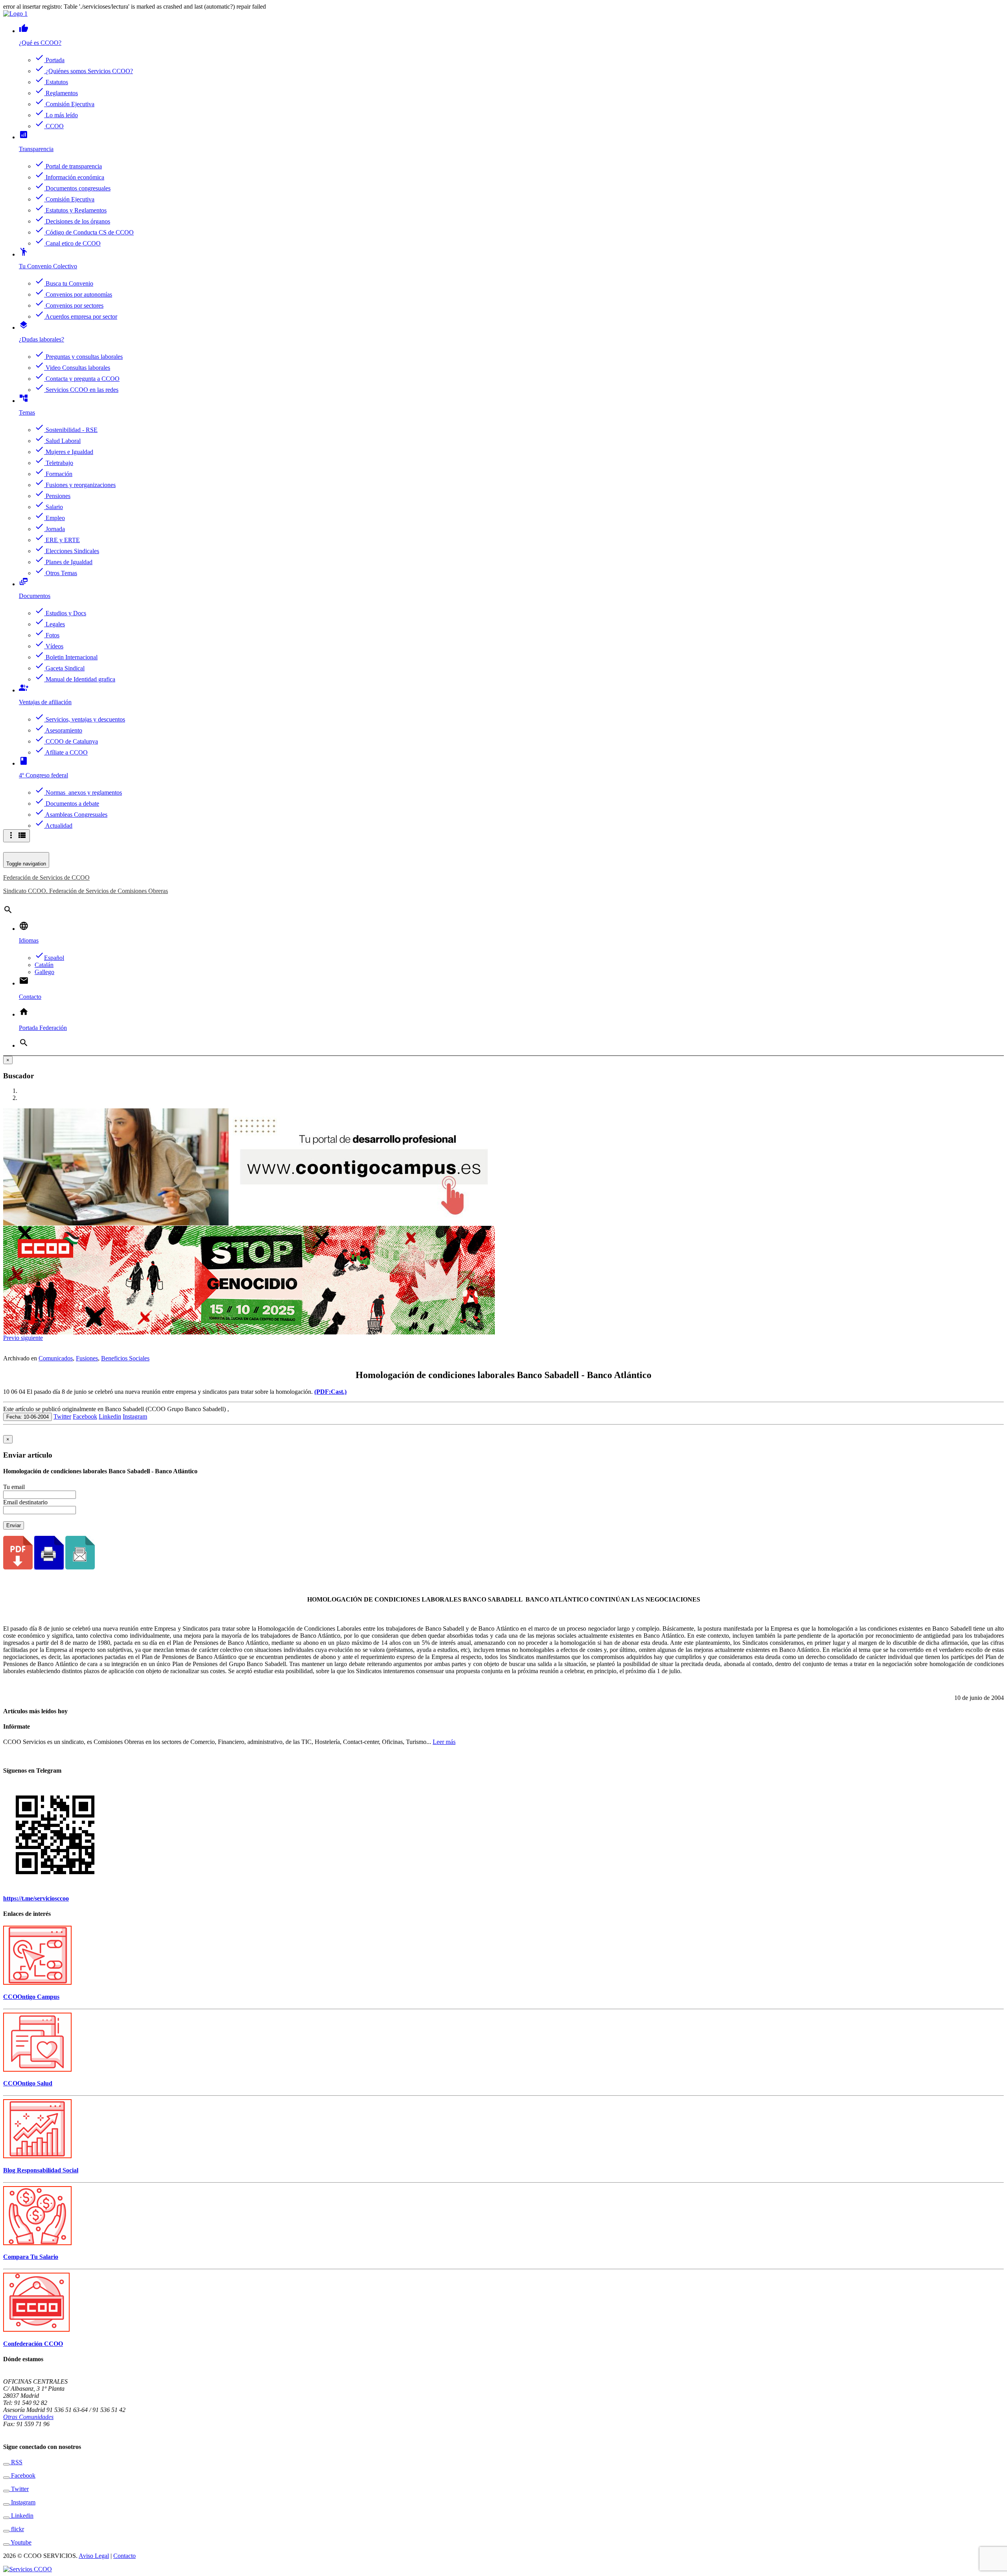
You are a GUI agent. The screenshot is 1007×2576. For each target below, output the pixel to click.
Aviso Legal (94, 2556)
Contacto (124, 2556)
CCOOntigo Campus (31, 1997)
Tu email (14, 1487)
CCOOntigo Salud (28, 2083)
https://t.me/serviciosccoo (36, 1898)
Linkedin (110, 1416)
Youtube (20, 2542)
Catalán (44, 965)
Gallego (44, 972)
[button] (12, 1338)
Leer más (444, 1742)
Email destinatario (25, 1502)
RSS (16, 2462)
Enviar (14, 1525)
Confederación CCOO (33, 2344)
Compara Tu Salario (31, 2257)
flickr (17, 2529)
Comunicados (56, 1358)
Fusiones (87, 1358)
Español (49, 958)
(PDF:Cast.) (330, 1392)
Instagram (135, 1416)
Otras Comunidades (28, 2417)
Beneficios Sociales (125, 1358)
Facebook (85, 1416)
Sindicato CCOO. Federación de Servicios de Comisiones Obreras (86, 891)
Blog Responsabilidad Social (41, 2170)
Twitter (62, 1416)
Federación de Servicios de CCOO (46, 877)
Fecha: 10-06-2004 (28, 1417)
